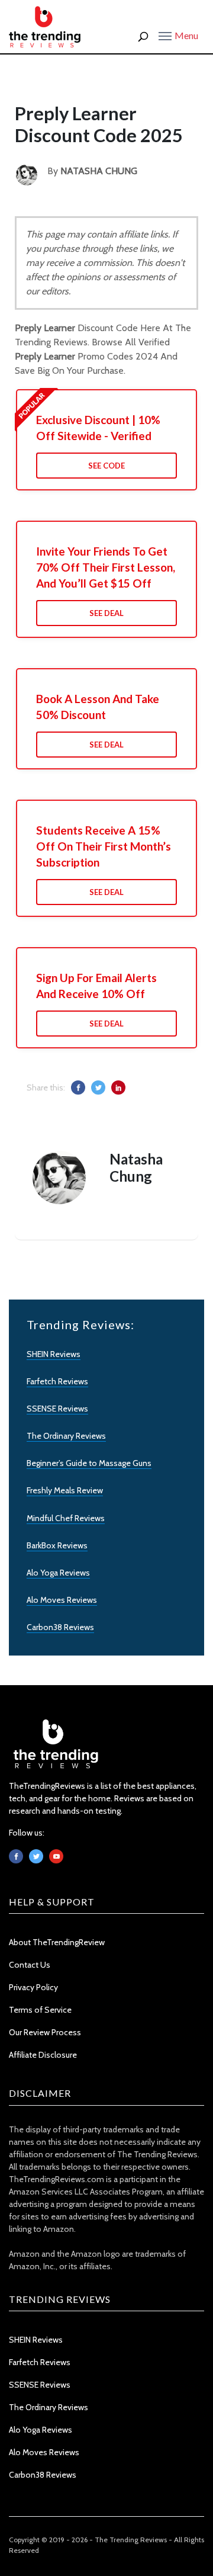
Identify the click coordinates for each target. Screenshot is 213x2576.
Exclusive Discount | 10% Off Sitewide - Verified (98, 428)
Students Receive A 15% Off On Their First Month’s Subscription (104, 846)
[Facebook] (16, 1856)
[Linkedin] (56, 1856)
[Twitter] (36, 1856)
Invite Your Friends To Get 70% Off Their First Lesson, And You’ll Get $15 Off (106, 567)
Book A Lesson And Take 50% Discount (98, 707)
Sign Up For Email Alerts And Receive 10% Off (96, 986)
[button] (178, 35)
